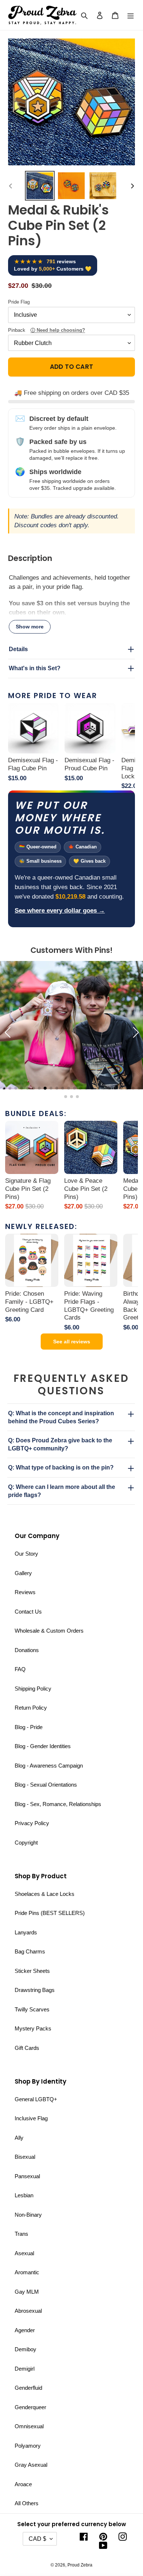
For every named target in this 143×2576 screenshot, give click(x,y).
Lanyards (26, 1932)
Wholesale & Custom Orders (49, 1631)
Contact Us (28, 1612)
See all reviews (72, 1342)
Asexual (24, 2253)
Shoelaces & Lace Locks (45, 1894)
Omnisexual (29, 2426)
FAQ (20, 1669)
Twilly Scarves (32, 2009)
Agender (25, 2330)
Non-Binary (28, 2215)
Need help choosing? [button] (61, 330)
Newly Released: (41, 1226)
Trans (21, 2234)
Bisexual (25, 2157)
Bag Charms (30, 1951)
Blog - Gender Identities (43, 1746)
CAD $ (37, 2539)
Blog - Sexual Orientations (46, 1785)
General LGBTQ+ (36, 2099)
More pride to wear (53, 696)
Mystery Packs (33, 2028)
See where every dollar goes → (60, 911)
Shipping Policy (33, 1689)
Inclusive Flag (31, 2118)
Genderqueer (30, 2407)
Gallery (23, 1573)
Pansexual (27, 2176)
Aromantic (27, 2272)
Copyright (26, 1843)
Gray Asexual (31, 2465)
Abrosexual (28, 2311)
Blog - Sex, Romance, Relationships (58, 1804)
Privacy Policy (32, 1823)
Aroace (23, 2484)
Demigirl (25, 2369)
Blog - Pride (29, 1727)
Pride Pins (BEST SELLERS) (50, 1913)
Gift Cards (27, 2048)
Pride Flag (19, 302)
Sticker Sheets (32, 1971)
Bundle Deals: (36, 1113)
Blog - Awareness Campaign (49, 1766)
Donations (27, 1650)
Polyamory (28, 2446)
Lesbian (24, 2195)
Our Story (26, 1554)
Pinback (47, 330)
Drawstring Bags (35, 1990)
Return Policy (31, 1708)
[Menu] (131, 15)
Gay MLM (27, 2292)
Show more (30, 627)
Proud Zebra (80, 2565)
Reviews (25, 1592)
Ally (19, 2138)
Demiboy (25, 2349)
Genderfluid (28, 2388)
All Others (27, 2503)
